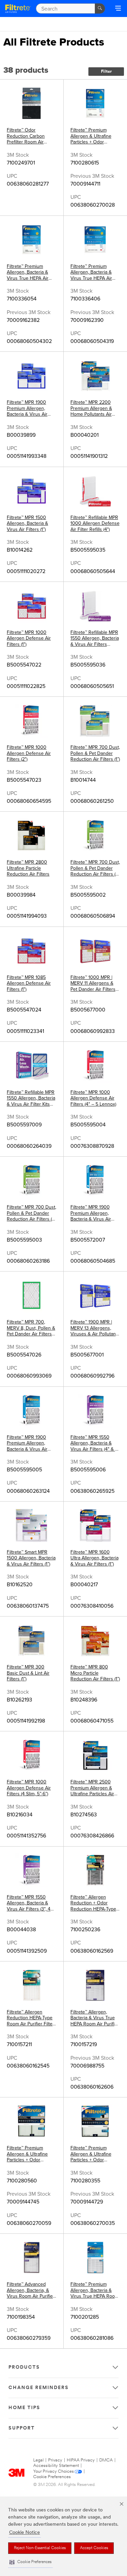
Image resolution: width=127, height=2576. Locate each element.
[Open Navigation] (118, 9)
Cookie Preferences (52, 2477)
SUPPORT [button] (22, 2428)
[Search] (100, 8)
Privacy (55, 2460)
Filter (106, 72)
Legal (38, 2460)
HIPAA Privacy (81, 2460)
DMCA (106, 2460)
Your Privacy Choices (54, 2471)
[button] (30, 2562)
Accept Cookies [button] (94, 2548)
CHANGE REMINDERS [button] (39, 2388)
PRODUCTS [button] (24, 2367)
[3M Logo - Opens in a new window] (18, 8)
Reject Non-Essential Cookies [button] (40, 2548)
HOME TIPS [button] (24, 2408)
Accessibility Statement (56, 2466)
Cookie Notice (25, 2533)
